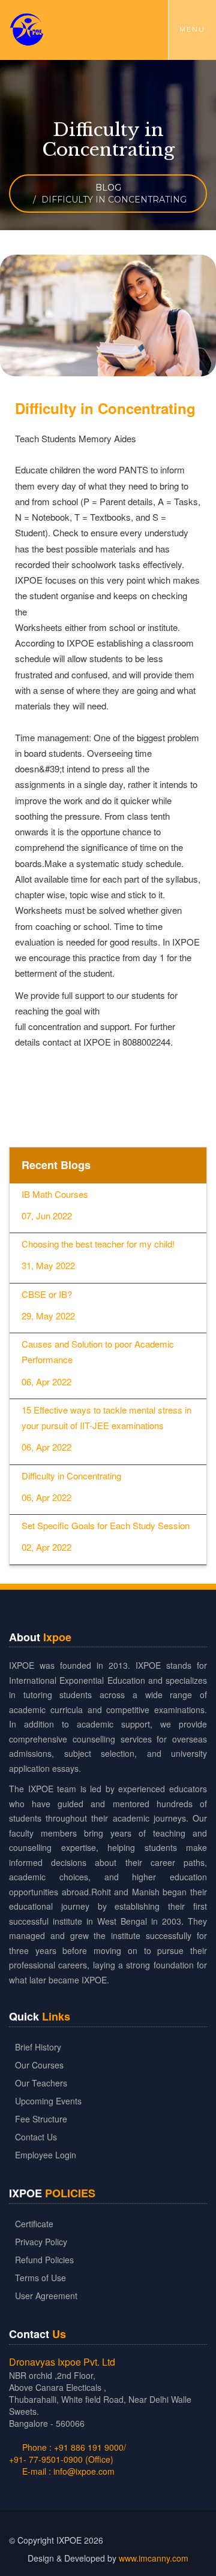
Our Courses (39, 2065)
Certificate (34, 2224)
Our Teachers (41, 2083)
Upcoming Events (48, 2101)
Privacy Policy (41, 2242)
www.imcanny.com (154, 2558)
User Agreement (46, 2296)
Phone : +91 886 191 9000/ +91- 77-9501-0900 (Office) (67, 2453)
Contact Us (36, 2137)
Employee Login (46, 2155)
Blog (108, 188)
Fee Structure (41, 2119)
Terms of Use (40, 2278)
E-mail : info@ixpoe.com (67, 2471)
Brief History (38, 2047)
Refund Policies (44, 2260)
